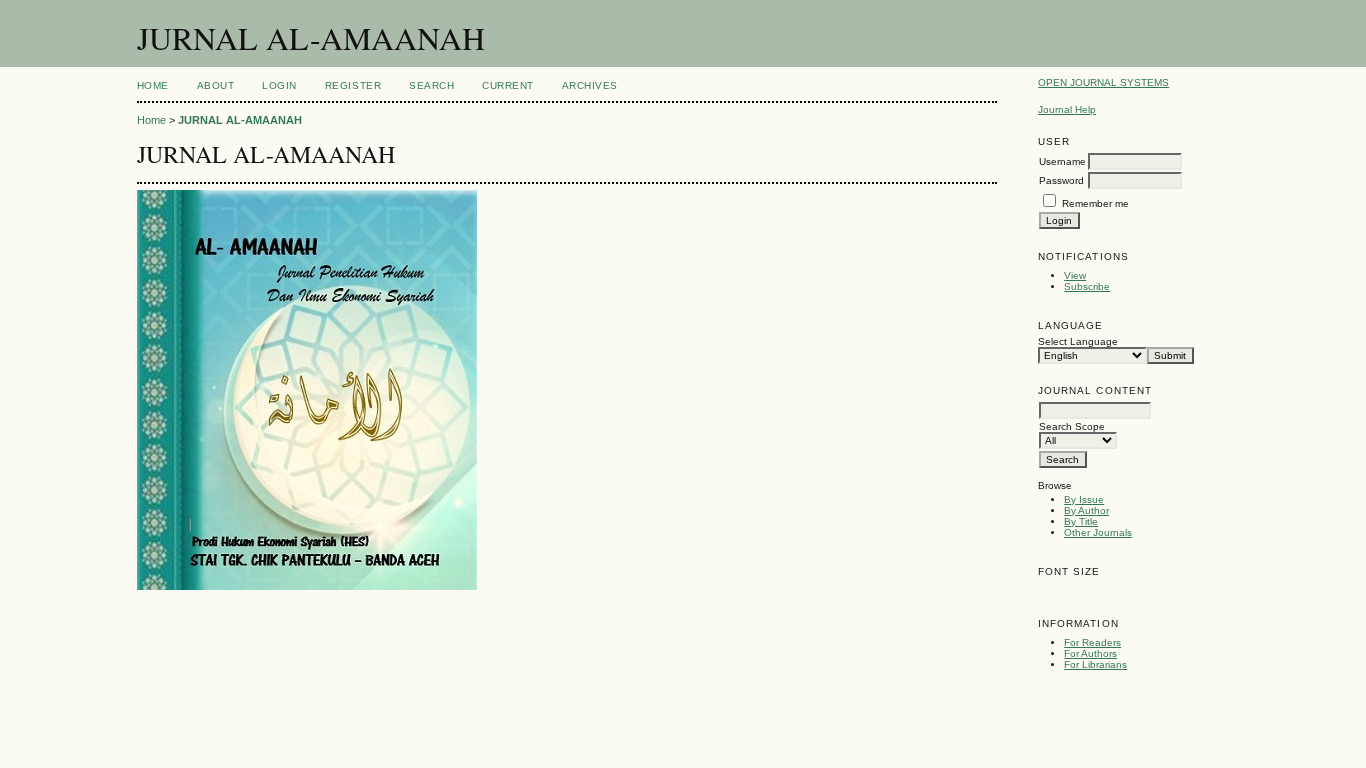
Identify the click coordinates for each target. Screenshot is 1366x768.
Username (1062, 161)
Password (1061, 180)
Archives (590, 85)
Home (153, 85)
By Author (1086, 510)
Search (431, 85)
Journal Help (1067, 109)
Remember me (1095, 203)
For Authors (1090, 653)
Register (353, 85)
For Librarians (1095, 664)
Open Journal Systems (1103, 82)
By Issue (1084, 499)
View (1075, 275)
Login (279, 85)
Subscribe (1087, 286)
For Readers (1092, 642)
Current (508, 85)
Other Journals (1098, 532)
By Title (1081, 521)
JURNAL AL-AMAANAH (240, 120)
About (216, 85)
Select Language (1078, 341)
